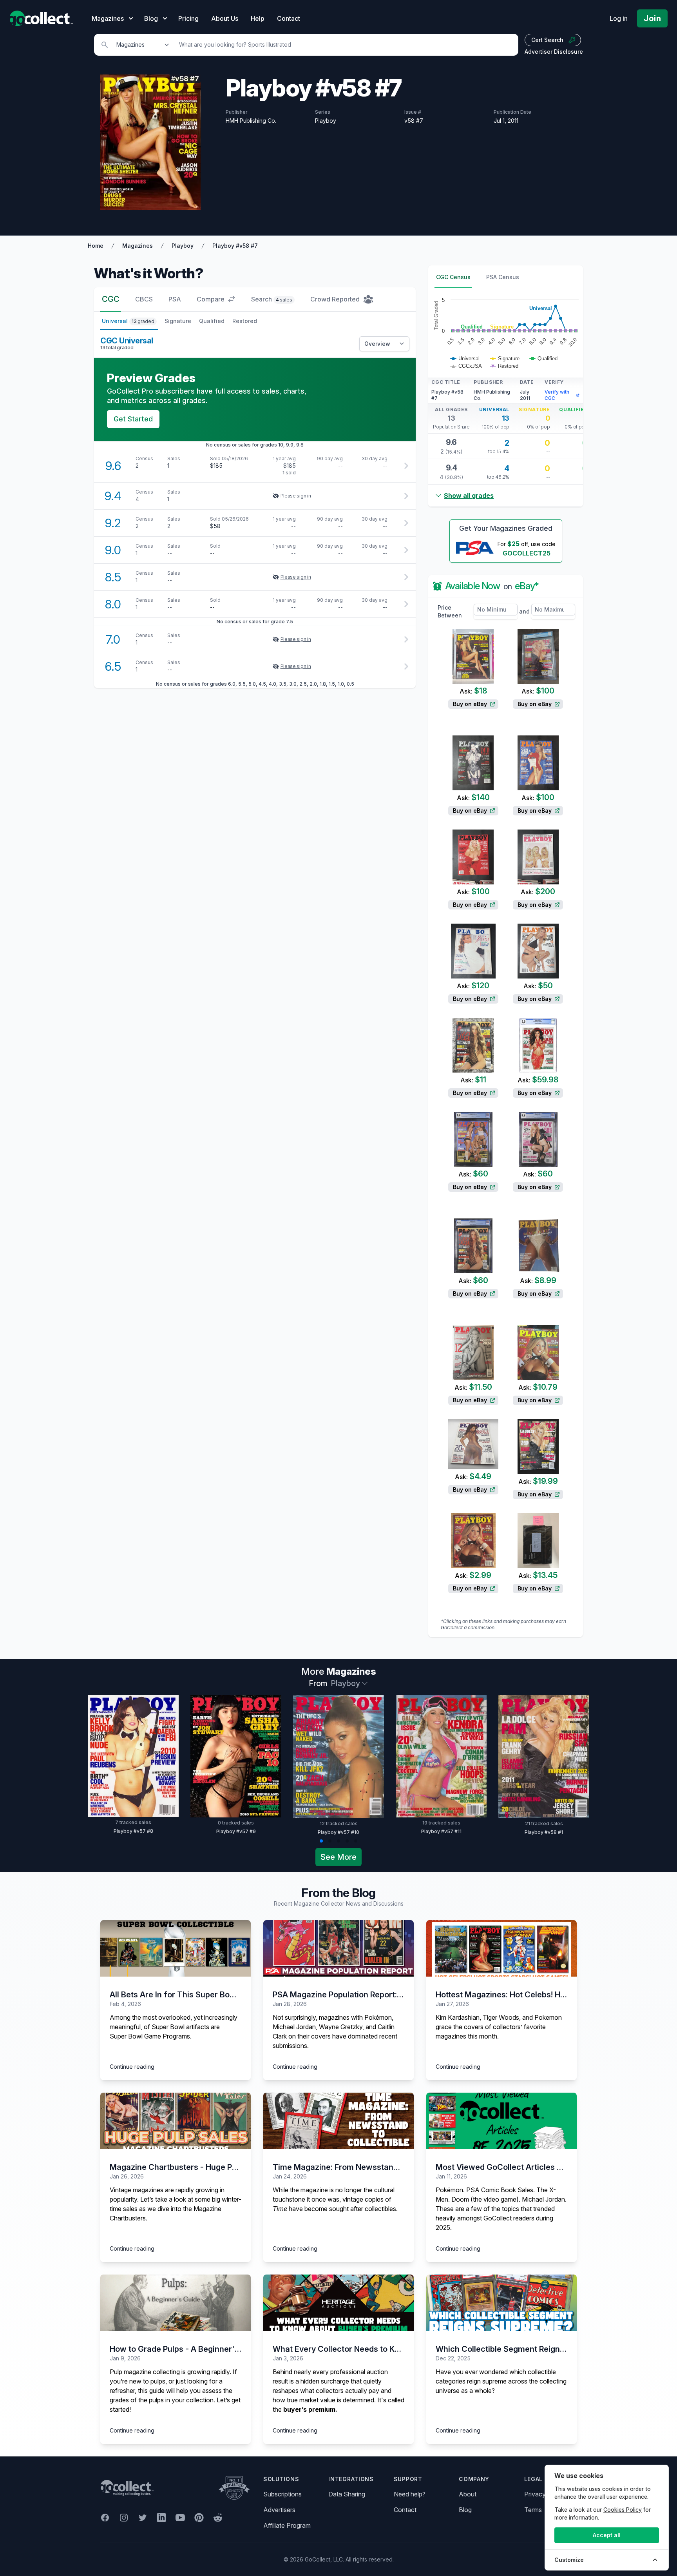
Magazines (138, 246)
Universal (128, 321)
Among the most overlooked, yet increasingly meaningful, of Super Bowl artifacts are (174, 2022)
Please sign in (296, 496)
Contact (289, 18)
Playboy (183, 246)
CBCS (144, 299)
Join (652, 18)
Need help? (410, 2494)
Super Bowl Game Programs (150, 2036)
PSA (175, 299)
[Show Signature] (505, 359)
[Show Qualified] (544, 359)
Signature (178, 321)
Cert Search (547, 40)
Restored (245, 321)
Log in (619, 18)
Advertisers (279, 2510)
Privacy (535, 2494)
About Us (225, 18)
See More (338, 1857)
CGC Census (453, 277)
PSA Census (503, 277)
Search (272, 299)
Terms (533, 2510)
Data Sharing (347, 2494)
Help (258, 18)
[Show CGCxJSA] (466, 366)
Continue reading (132, 2067)
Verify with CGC (557, 395)
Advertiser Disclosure (554, 52)
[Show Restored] (504, 366)
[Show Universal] (465, 359)
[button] (321, 1841)
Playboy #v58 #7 (235, 246)
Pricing (188, 18)
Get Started (133, 419)
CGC (111, 299)
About (468, 2494)
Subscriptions (282, 2494)
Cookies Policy (623, 2510)
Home (96, 246)
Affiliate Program (287, 2525)
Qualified (212, 321)
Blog (465, 2510)
